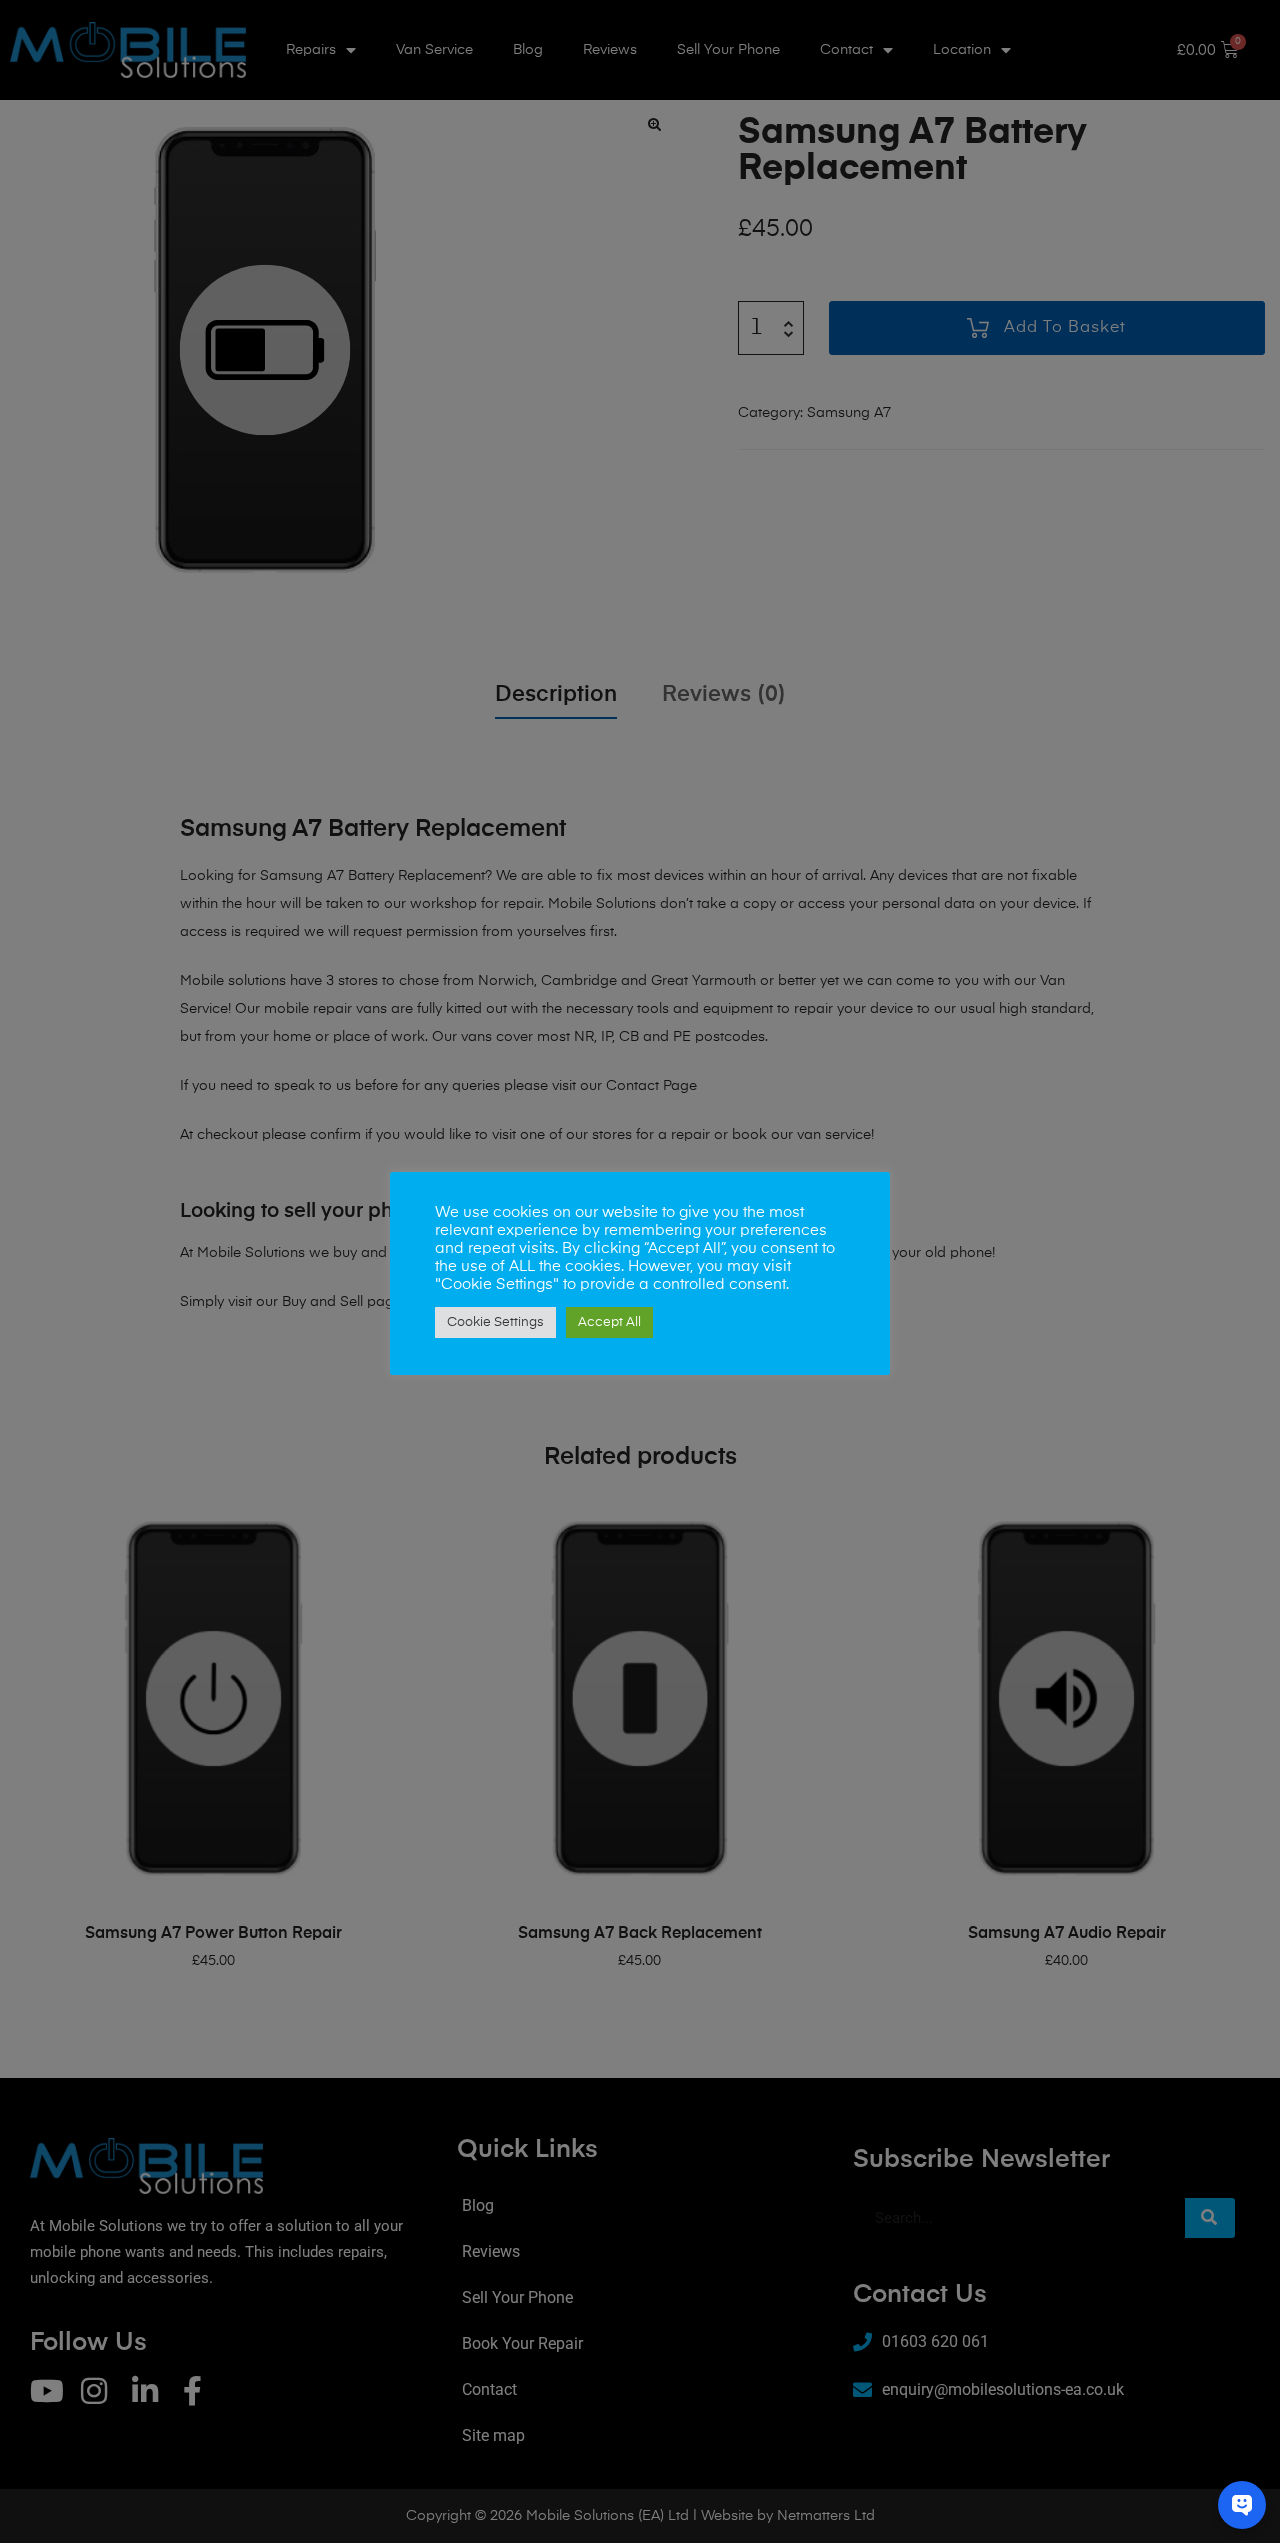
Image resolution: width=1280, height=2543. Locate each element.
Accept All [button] (609, 1322)
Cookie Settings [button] (495, 1322)
